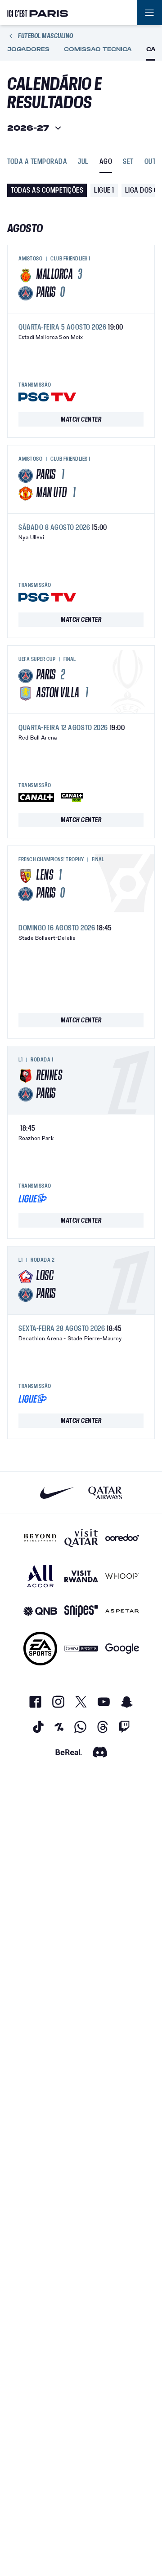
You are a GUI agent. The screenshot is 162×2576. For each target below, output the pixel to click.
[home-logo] (38, 13)
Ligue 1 (104, 190)
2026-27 (28, 128)
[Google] (122, 1649)
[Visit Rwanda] (81, 1576)
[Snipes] (81, 1611)
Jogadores (28, 49)
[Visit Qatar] (81, 1538)
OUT (150, 162)
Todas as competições (47, 190)
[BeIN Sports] (81, 1649)
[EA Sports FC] (40, 1649)
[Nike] (57, 1493)
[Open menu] (149, 13)
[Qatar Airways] (105, 1493)
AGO (106, 162)
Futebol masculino (46, 36)
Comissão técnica (98, 49)
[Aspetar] (122, 1611)
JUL (83, 162)
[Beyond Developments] (40, 1538)
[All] (40, 1576)
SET (128, 162)
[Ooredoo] (122, 1538)
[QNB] (40, 1611)
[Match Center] (81, 419)
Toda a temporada (37, 162)
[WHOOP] (122, 1576)
